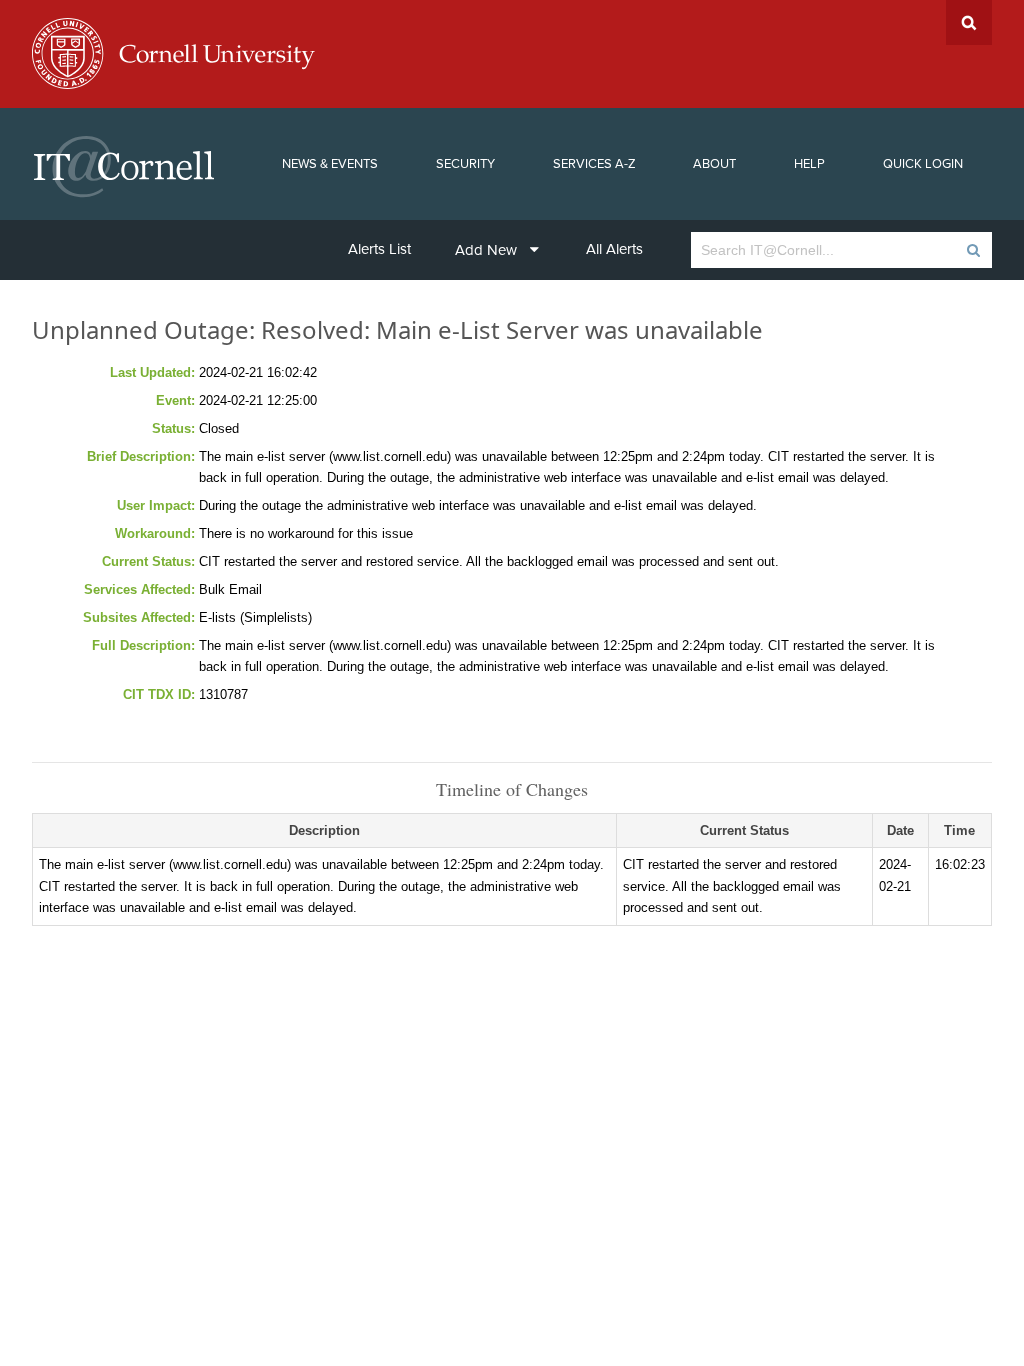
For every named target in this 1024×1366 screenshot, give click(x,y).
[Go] (972, 250)
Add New (486, 250)
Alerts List (379, 249)
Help (809, 164)
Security (465, 164)
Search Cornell (969, 22)
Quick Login (923, 164)
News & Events (330, 164)
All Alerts (614, 249)
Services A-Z (594, 164)
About (714, 164)
